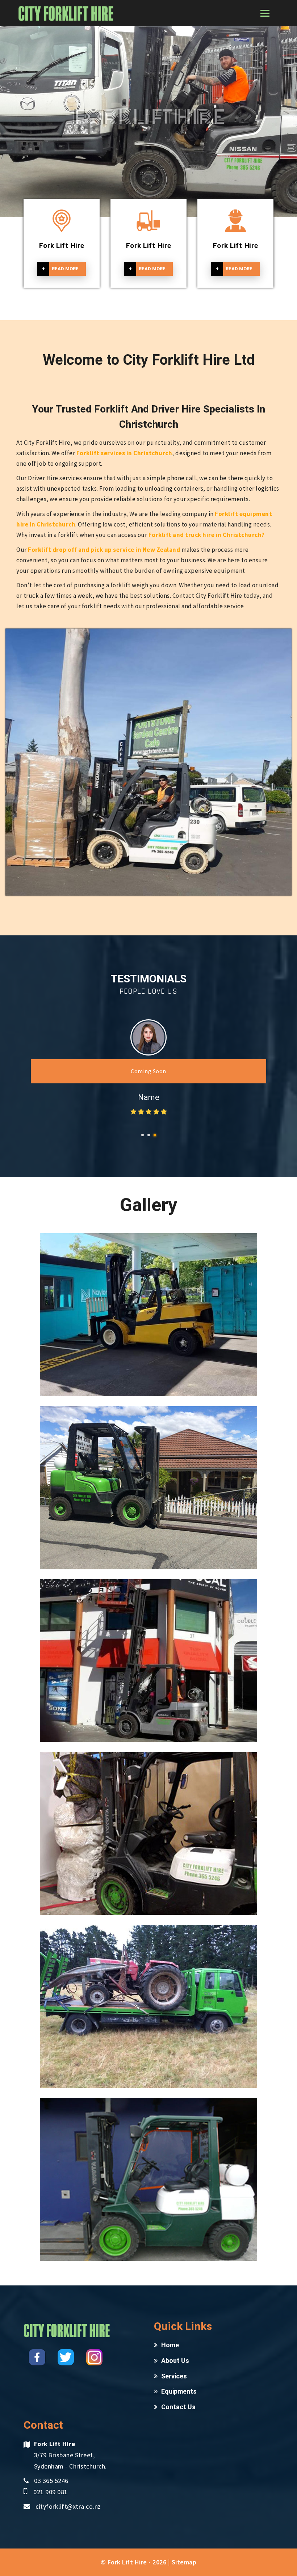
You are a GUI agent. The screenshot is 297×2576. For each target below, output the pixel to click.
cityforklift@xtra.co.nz (68, 2506)
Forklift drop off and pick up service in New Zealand (104, 550)
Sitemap (184, 2562)
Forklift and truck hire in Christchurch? (207, 535)
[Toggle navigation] (265, 14)
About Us (175, 2361)
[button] (143, 1135)
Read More (60, 269)
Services (174, 2376)
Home (170, 2345)
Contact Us (178, 2407)
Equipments (179, 2391)
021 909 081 (51, 2492)
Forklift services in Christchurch (124, 453)
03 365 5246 (51, 2481)
